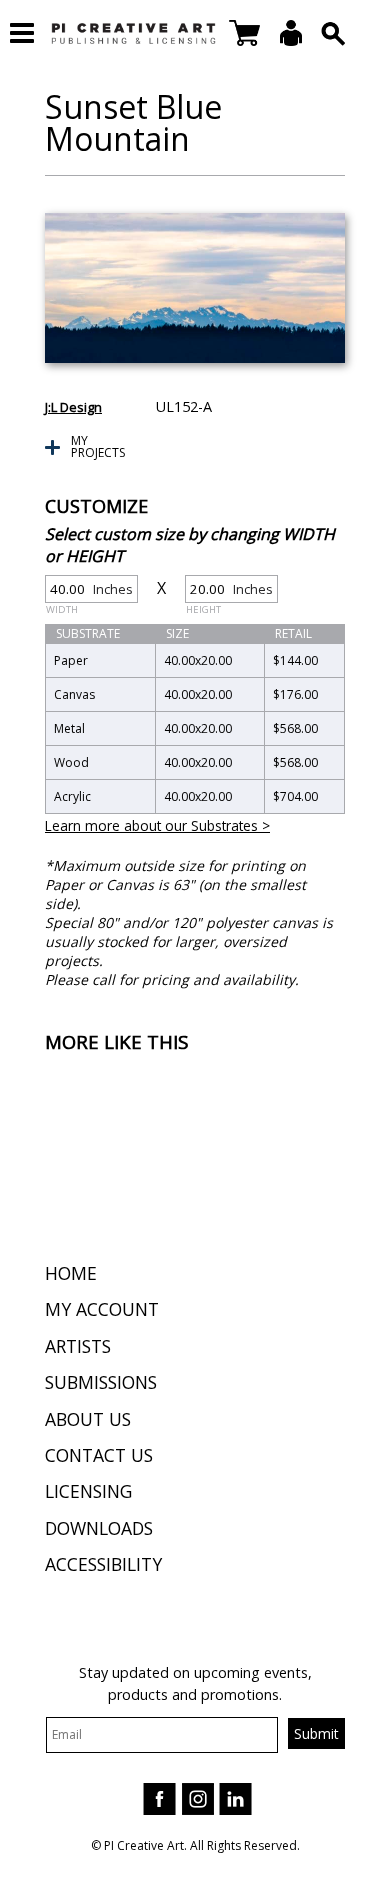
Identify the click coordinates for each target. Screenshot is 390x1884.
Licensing (88, 1491)
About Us (88, 1419)
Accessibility (103, 1564)
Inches (89, 591)
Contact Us (99, 1455)
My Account (102, 1309)
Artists (78, 1346)
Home (71, 1273)
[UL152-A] (195, 288)
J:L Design (73, 407)
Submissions (101, 1382)
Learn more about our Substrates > (157, 825)
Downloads (99, 1528)
